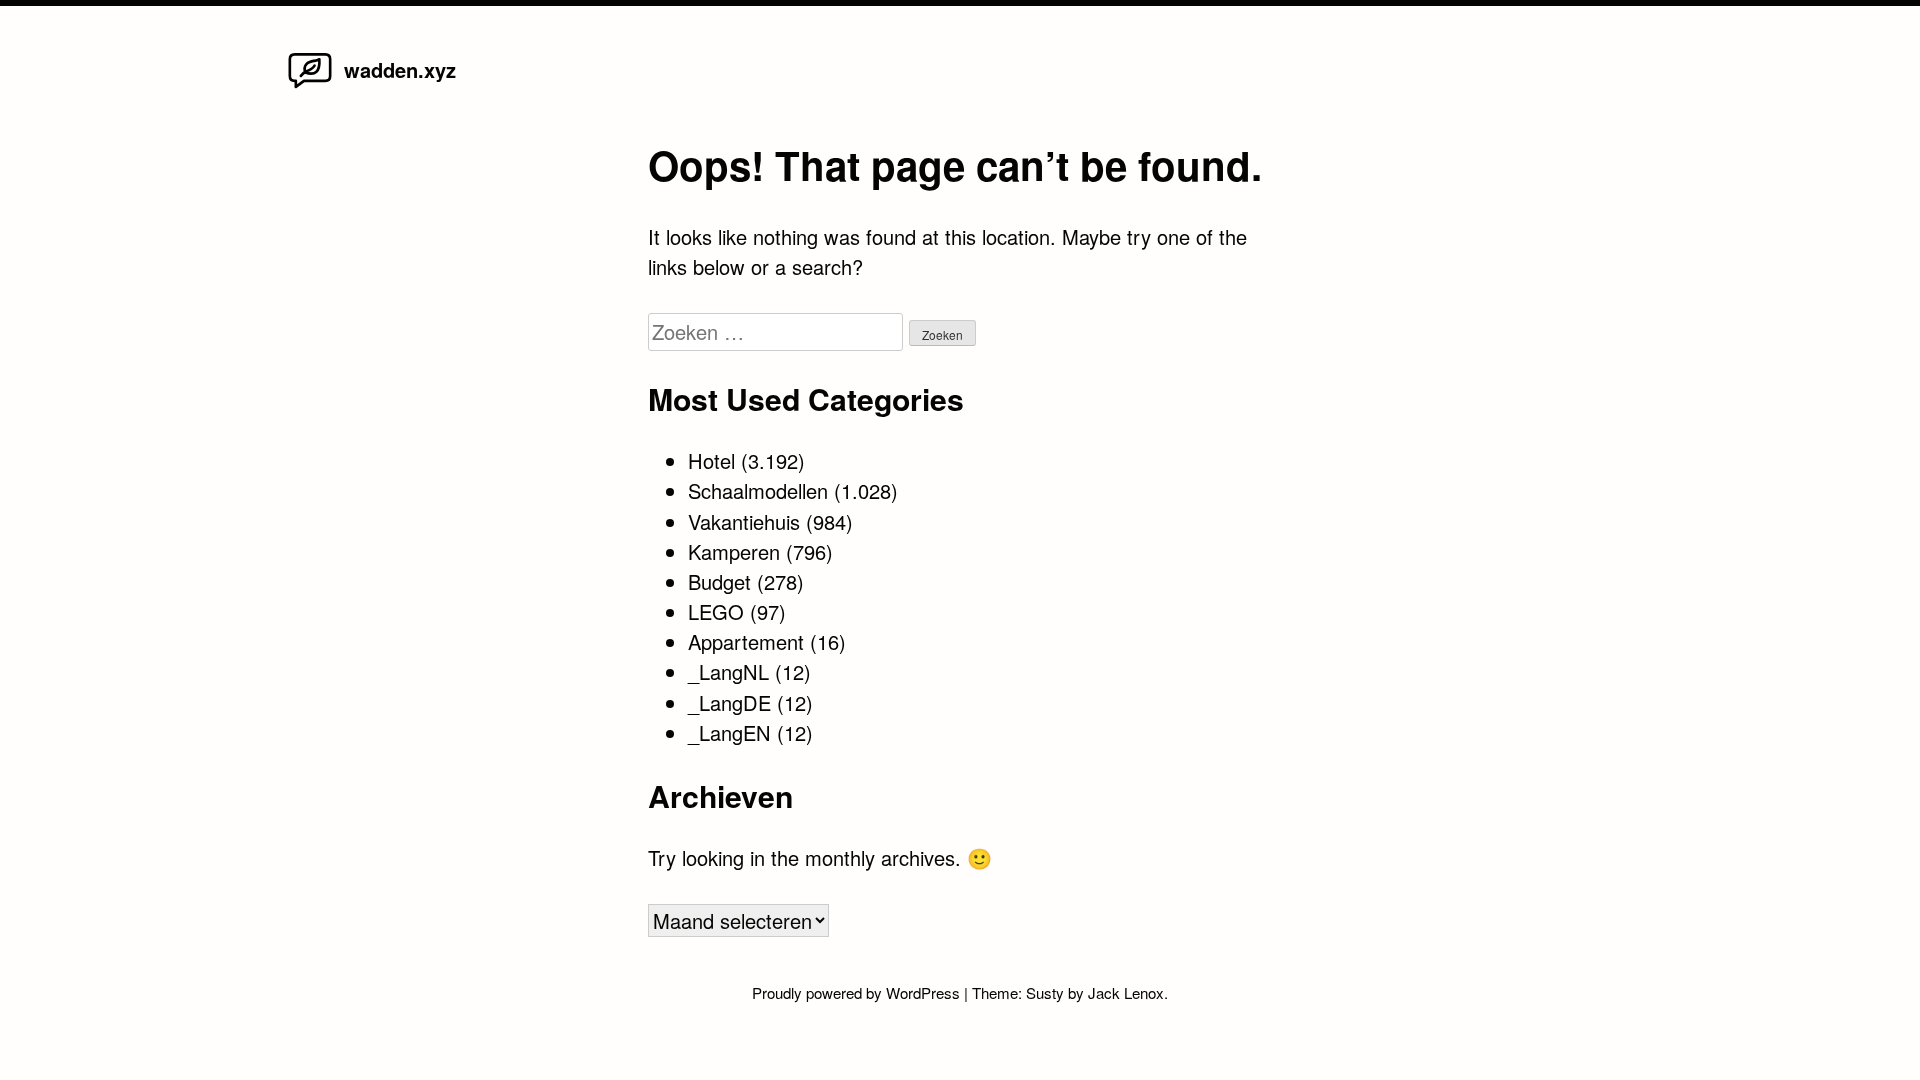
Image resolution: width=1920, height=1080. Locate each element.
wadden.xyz (400, 69)
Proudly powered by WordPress (858, 992)
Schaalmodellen (758, 490)
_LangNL (728, 671)
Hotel (711, 460)
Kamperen (734, 551)
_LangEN (729, 732)
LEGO (716, 611)
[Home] (310, 86)
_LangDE (729, 702)
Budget (719, 581)
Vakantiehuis (744, 521)
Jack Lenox (1126, 992)
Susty (1045, 992)
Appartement (746, 641)
